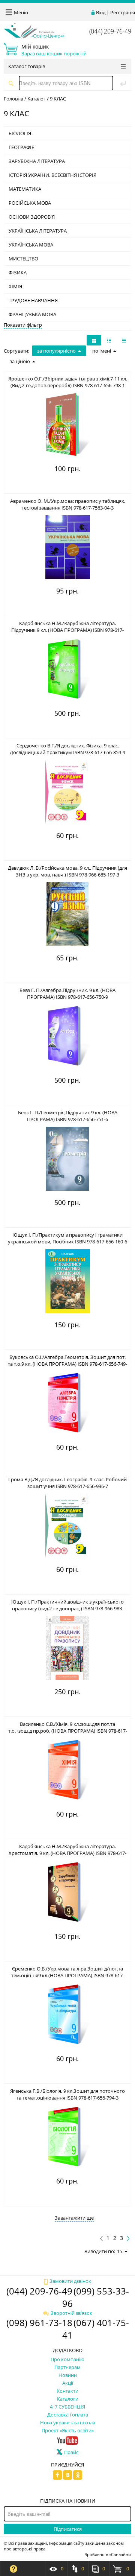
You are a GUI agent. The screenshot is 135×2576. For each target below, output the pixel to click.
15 (120, 2251)
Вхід (101, 12)
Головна (13, 99)
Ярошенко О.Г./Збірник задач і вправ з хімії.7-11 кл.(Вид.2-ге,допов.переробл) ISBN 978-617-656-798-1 (68, 382)
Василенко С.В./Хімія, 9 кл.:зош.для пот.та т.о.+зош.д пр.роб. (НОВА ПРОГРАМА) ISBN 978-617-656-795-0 (68, 1731)
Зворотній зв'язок (71, 2313)
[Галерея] (109, 340)
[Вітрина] (94, 340)
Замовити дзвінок (70, 2281)
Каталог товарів (27, 66)
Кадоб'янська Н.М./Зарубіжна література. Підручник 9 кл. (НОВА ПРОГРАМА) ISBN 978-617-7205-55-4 (67, 630)
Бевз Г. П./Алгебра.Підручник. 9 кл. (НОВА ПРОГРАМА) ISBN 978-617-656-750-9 (67, 994)
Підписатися (68, 2529)
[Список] (124, 340)
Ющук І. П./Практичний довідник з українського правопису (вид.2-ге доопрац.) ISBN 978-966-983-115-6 (67, 1608)
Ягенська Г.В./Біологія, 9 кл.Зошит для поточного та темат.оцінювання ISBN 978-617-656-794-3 (67, 2094)
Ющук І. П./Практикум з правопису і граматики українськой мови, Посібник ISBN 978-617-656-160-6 (67, 1238)
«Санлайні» (120, 2554)
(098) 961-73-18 (39, 2323)
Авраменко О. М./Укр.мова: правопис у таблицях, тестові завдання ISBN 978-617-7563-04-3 (68, 504)
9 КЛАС (58, 99)
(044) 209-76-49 (110, 31)
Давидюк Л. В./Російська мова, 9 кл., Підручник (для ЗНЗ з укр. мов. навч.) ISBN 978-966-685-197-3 (67, 871)
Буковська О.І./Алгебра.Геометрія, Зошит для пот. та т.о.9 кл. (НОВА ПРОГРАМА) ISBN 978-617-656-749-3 (67, 1364)
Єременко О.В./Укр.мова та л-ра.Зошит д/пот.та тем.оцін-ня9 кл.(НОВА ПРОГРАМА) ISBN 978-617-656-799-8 (68, 1975)
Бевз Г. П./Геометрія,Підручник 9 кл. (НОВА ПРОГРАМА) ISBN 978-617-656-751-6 (68, 1116)
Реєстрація (123, 12)
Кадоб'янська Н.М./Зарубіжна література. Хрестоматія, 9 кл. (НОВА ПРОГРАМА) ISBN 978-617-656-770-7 (67, 1853)
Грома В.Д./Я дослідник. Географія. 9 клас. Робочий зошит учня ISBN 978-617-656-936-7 (67, 1483)
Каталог (37, 99)
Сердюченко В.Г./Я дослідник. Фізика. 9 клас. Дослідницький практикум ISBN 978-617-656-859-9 (67, 749)
